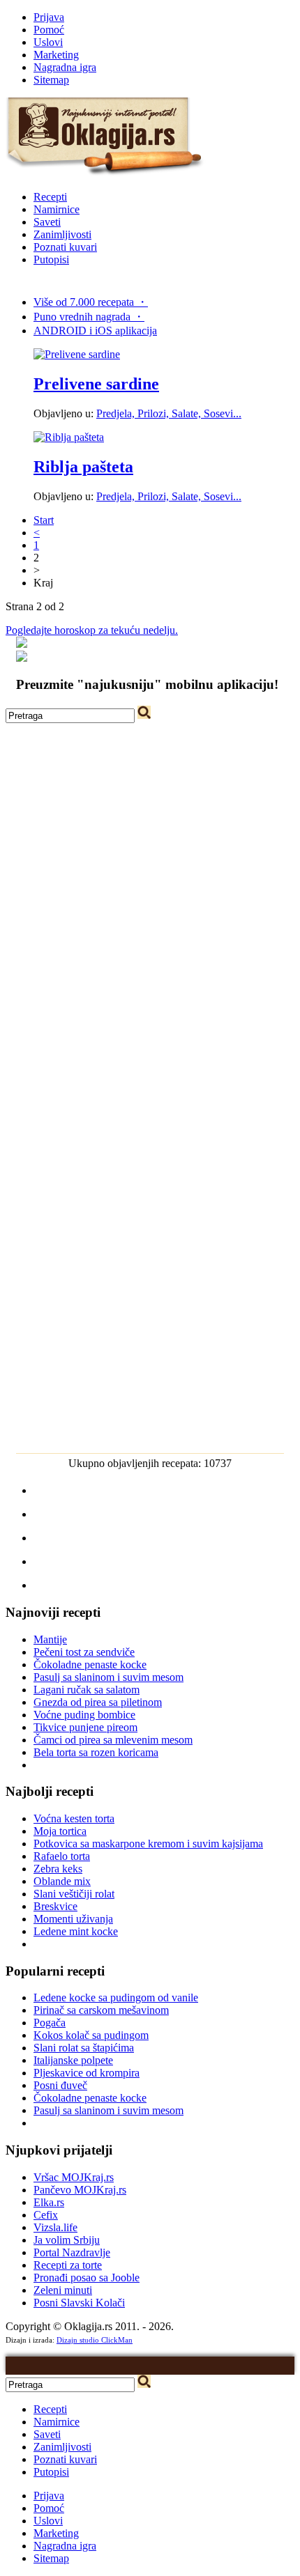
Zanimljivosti (62, 234)
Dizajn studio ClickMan (95, 2340)
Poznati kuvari (65, 247)
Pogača (50, 2023)
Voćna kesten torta (74, 1818)
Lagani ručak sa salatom (87, 1690)
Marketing (56, 55)
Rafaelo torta (62, 1856)
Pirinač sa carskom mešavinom (101, 2010)
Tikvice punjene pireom (85, 1727)
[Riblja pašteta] (69, 437)
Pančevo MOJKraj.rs (80, 2190)
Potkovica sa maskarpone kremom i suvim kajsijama (148, 1844)
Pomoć (49, 30)
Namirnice (57, 209)
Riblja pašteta (83, 467)
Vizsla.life (55, 2227)
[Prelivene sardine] (77, 354)
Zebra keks (58, 1869)
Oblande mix (62, 1881)
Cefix (46, 2215)
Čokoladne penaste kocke (90, 1665)
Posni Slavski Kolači (79, 2303)
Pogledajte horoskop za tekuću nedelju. (92, 630)
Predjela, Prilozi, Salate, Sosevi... (169, 413)
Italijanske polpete (73, 2060)
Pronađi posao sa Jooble (87, 2278)
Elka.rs (49, 2202)
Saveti (47, 222)
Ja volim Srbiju (67, 2240)
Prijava (49, 17)
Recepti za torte (68, 2265)
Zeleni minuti (63, 2290)
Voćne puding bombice (84, 1715)
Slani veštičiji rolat (74, 1894)
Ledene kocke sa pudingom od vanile (116, 1997)
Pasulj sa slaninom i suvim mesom (108, 1677)
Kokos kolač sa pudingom (91, 2035)
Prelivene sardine (96, 384)
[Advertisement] (150, 873)
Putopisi (51, 259)
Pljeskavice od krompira (87, 2073)
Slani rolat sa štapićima (84, 2048)
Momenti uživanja (73, 1919)
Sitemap (51, 80)
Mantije (50, 1639)
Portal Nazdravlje (72, 2252)
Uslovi (48, 42)
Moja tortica (60, 1831)
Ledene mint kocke (76, 1931)
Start (44, 520)
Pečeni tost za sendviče (84, 1652)
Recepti (50, 197)
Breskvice (55, 1906)
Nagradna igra (65, 67)
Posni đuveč (60, 2085)
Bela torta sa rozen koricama (96, 1752)
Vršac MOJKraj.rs (74, 2177)
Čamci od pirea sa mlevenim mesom (113, 1740)
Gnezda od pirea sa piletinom (98, 1702)
